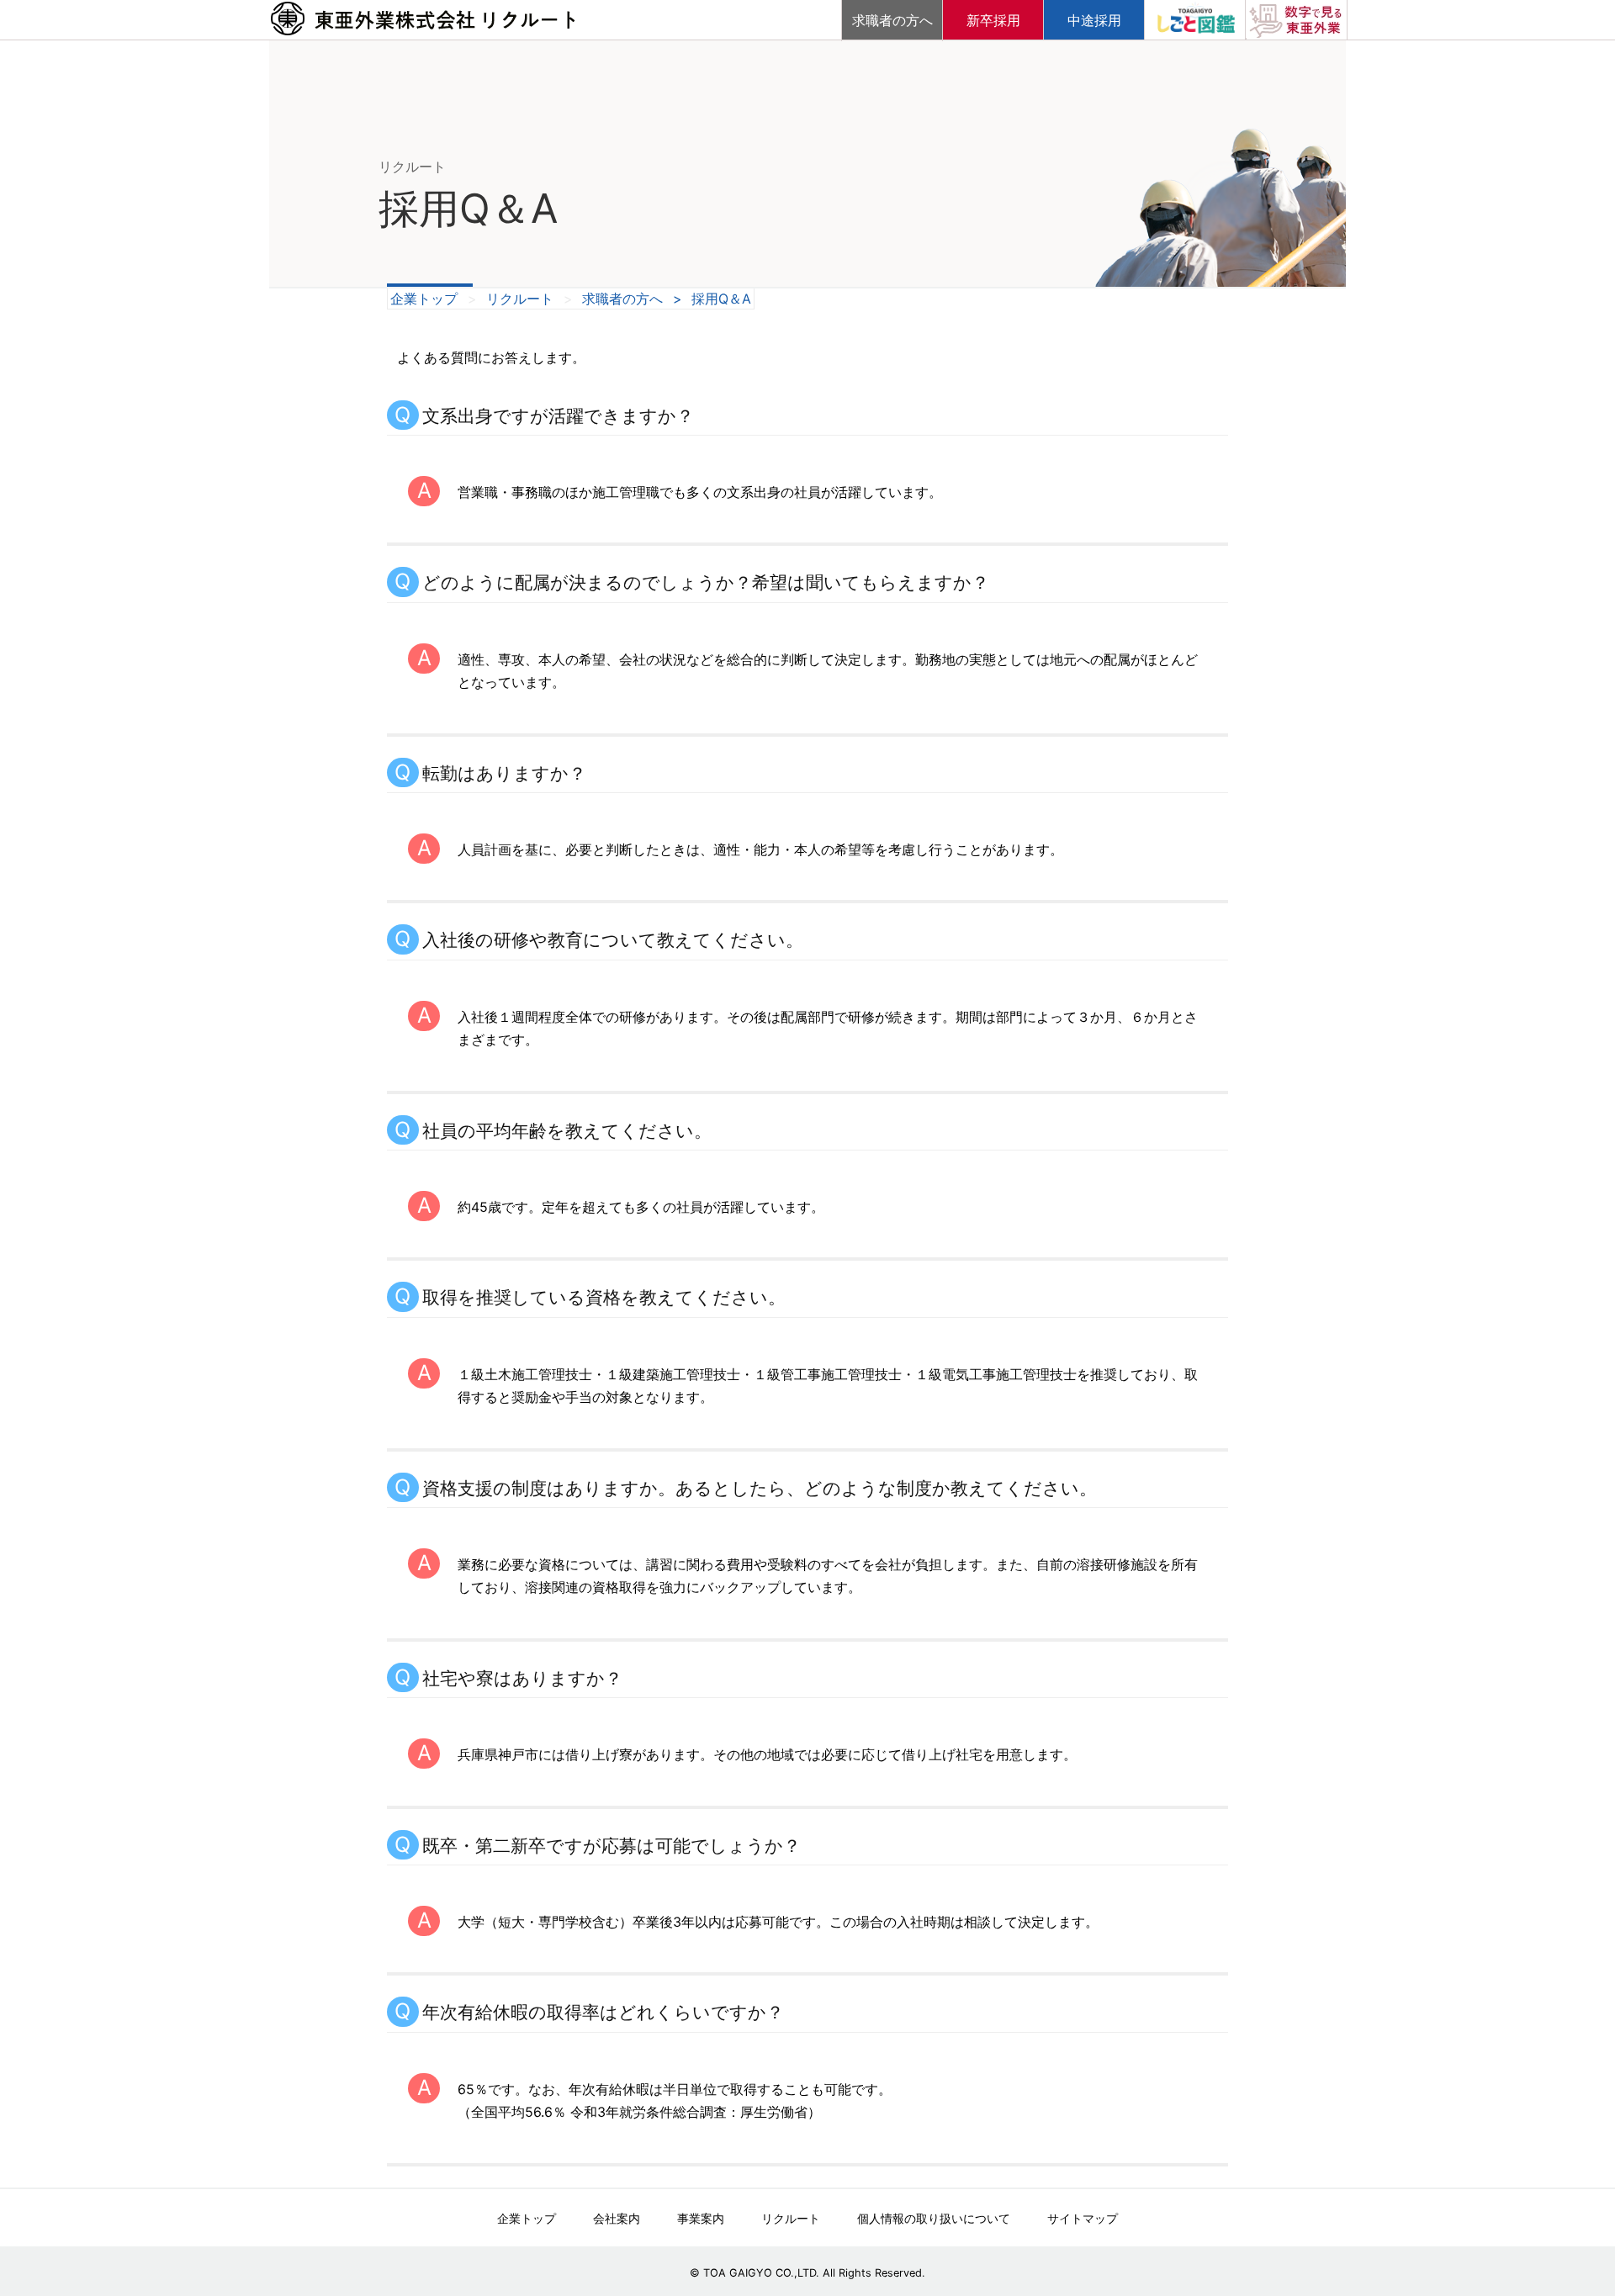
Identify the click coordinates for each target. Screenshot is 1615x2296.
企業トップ (424, 299)
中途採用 (1094, 20)
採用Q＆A (721, 299)
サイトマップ (1083, 2218)
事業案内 (701, 2218)
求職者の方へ (892, 20)
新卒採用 (993, 20)
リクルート (520, 299)
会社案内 (617, 2218)
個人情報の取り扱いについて (934, 2218)
